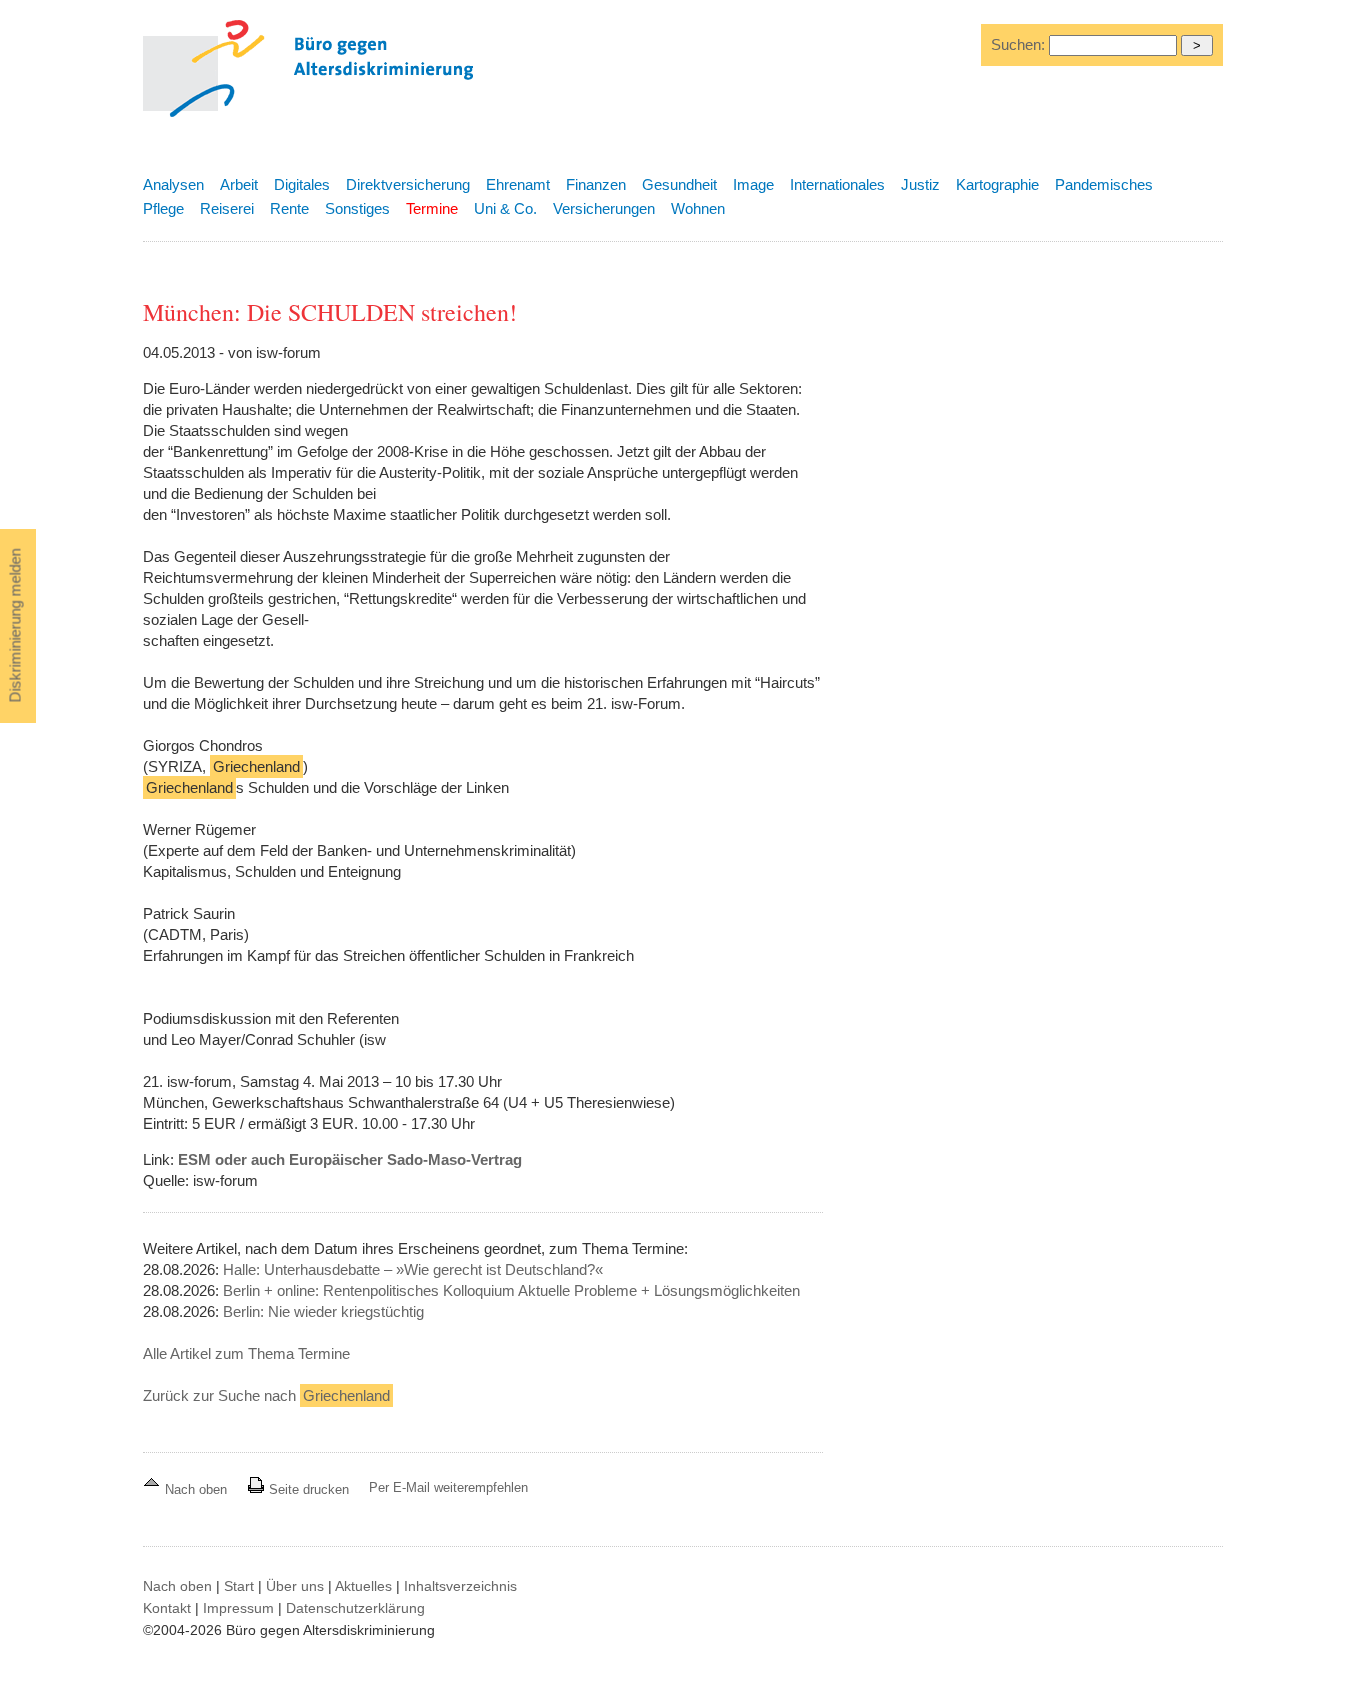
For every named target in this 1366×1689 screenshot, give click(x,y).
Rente (289, 208)
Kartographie (997, 184)
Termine (432, 208)
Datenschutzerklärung (355, 1608)
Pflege (163, 208)
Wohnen (698, 208)
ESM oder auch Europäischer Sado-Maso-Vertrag (350, 1159)
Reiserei (227, 208)
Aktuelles (363, 1586)
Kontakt (167, 1608)
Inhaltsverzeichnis (460, 1586)
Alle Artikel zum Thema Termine (246, 1353)
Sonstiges (357, 208)
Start (239, 1586)
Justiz (920, 184)
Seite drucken (307, 1489)
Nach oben (196, 1489)
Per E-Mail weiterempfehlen (448, 1487)
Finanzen (596, 184)
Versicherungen (604, 208)
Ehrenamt (518, 184)
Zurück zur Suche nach (266, 1395)
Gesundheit (679, 184)
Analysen (173, 184)
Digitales (302, 184)
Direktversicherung (408, 184)
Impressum (238, 1608)
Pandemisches (1104, 184)
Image (753, 184)
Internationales (837, 184)
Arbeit (239, 184)
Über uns (295, 1586)
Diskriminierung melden (15, 626)
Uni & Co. (505, 208)
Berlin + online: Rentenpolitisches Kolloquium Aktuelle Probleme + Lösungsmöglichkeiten (511, 1290)
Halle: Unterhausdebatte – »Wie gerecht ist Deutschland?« (413, 1269)
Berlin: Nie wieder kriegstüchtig (323, 1311)
